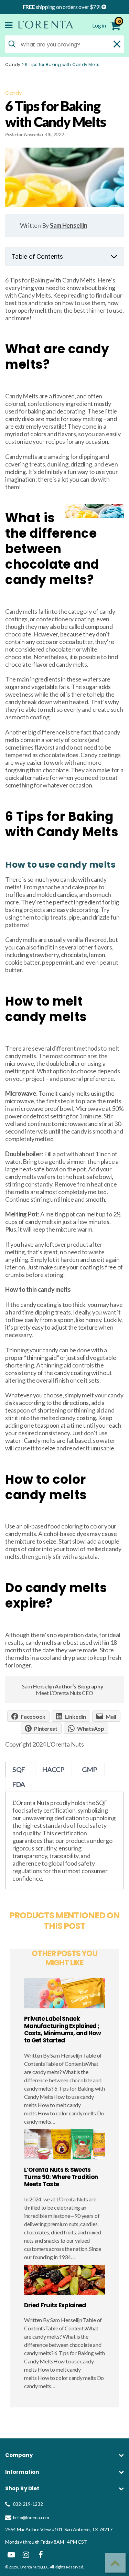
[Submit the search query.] (12, 44)
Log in (99, 25)
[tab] (19, 1769)
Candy (13, 65)
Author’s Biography (79, 1686)
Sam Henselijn (69, 225)
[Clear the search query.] (117, 44)
